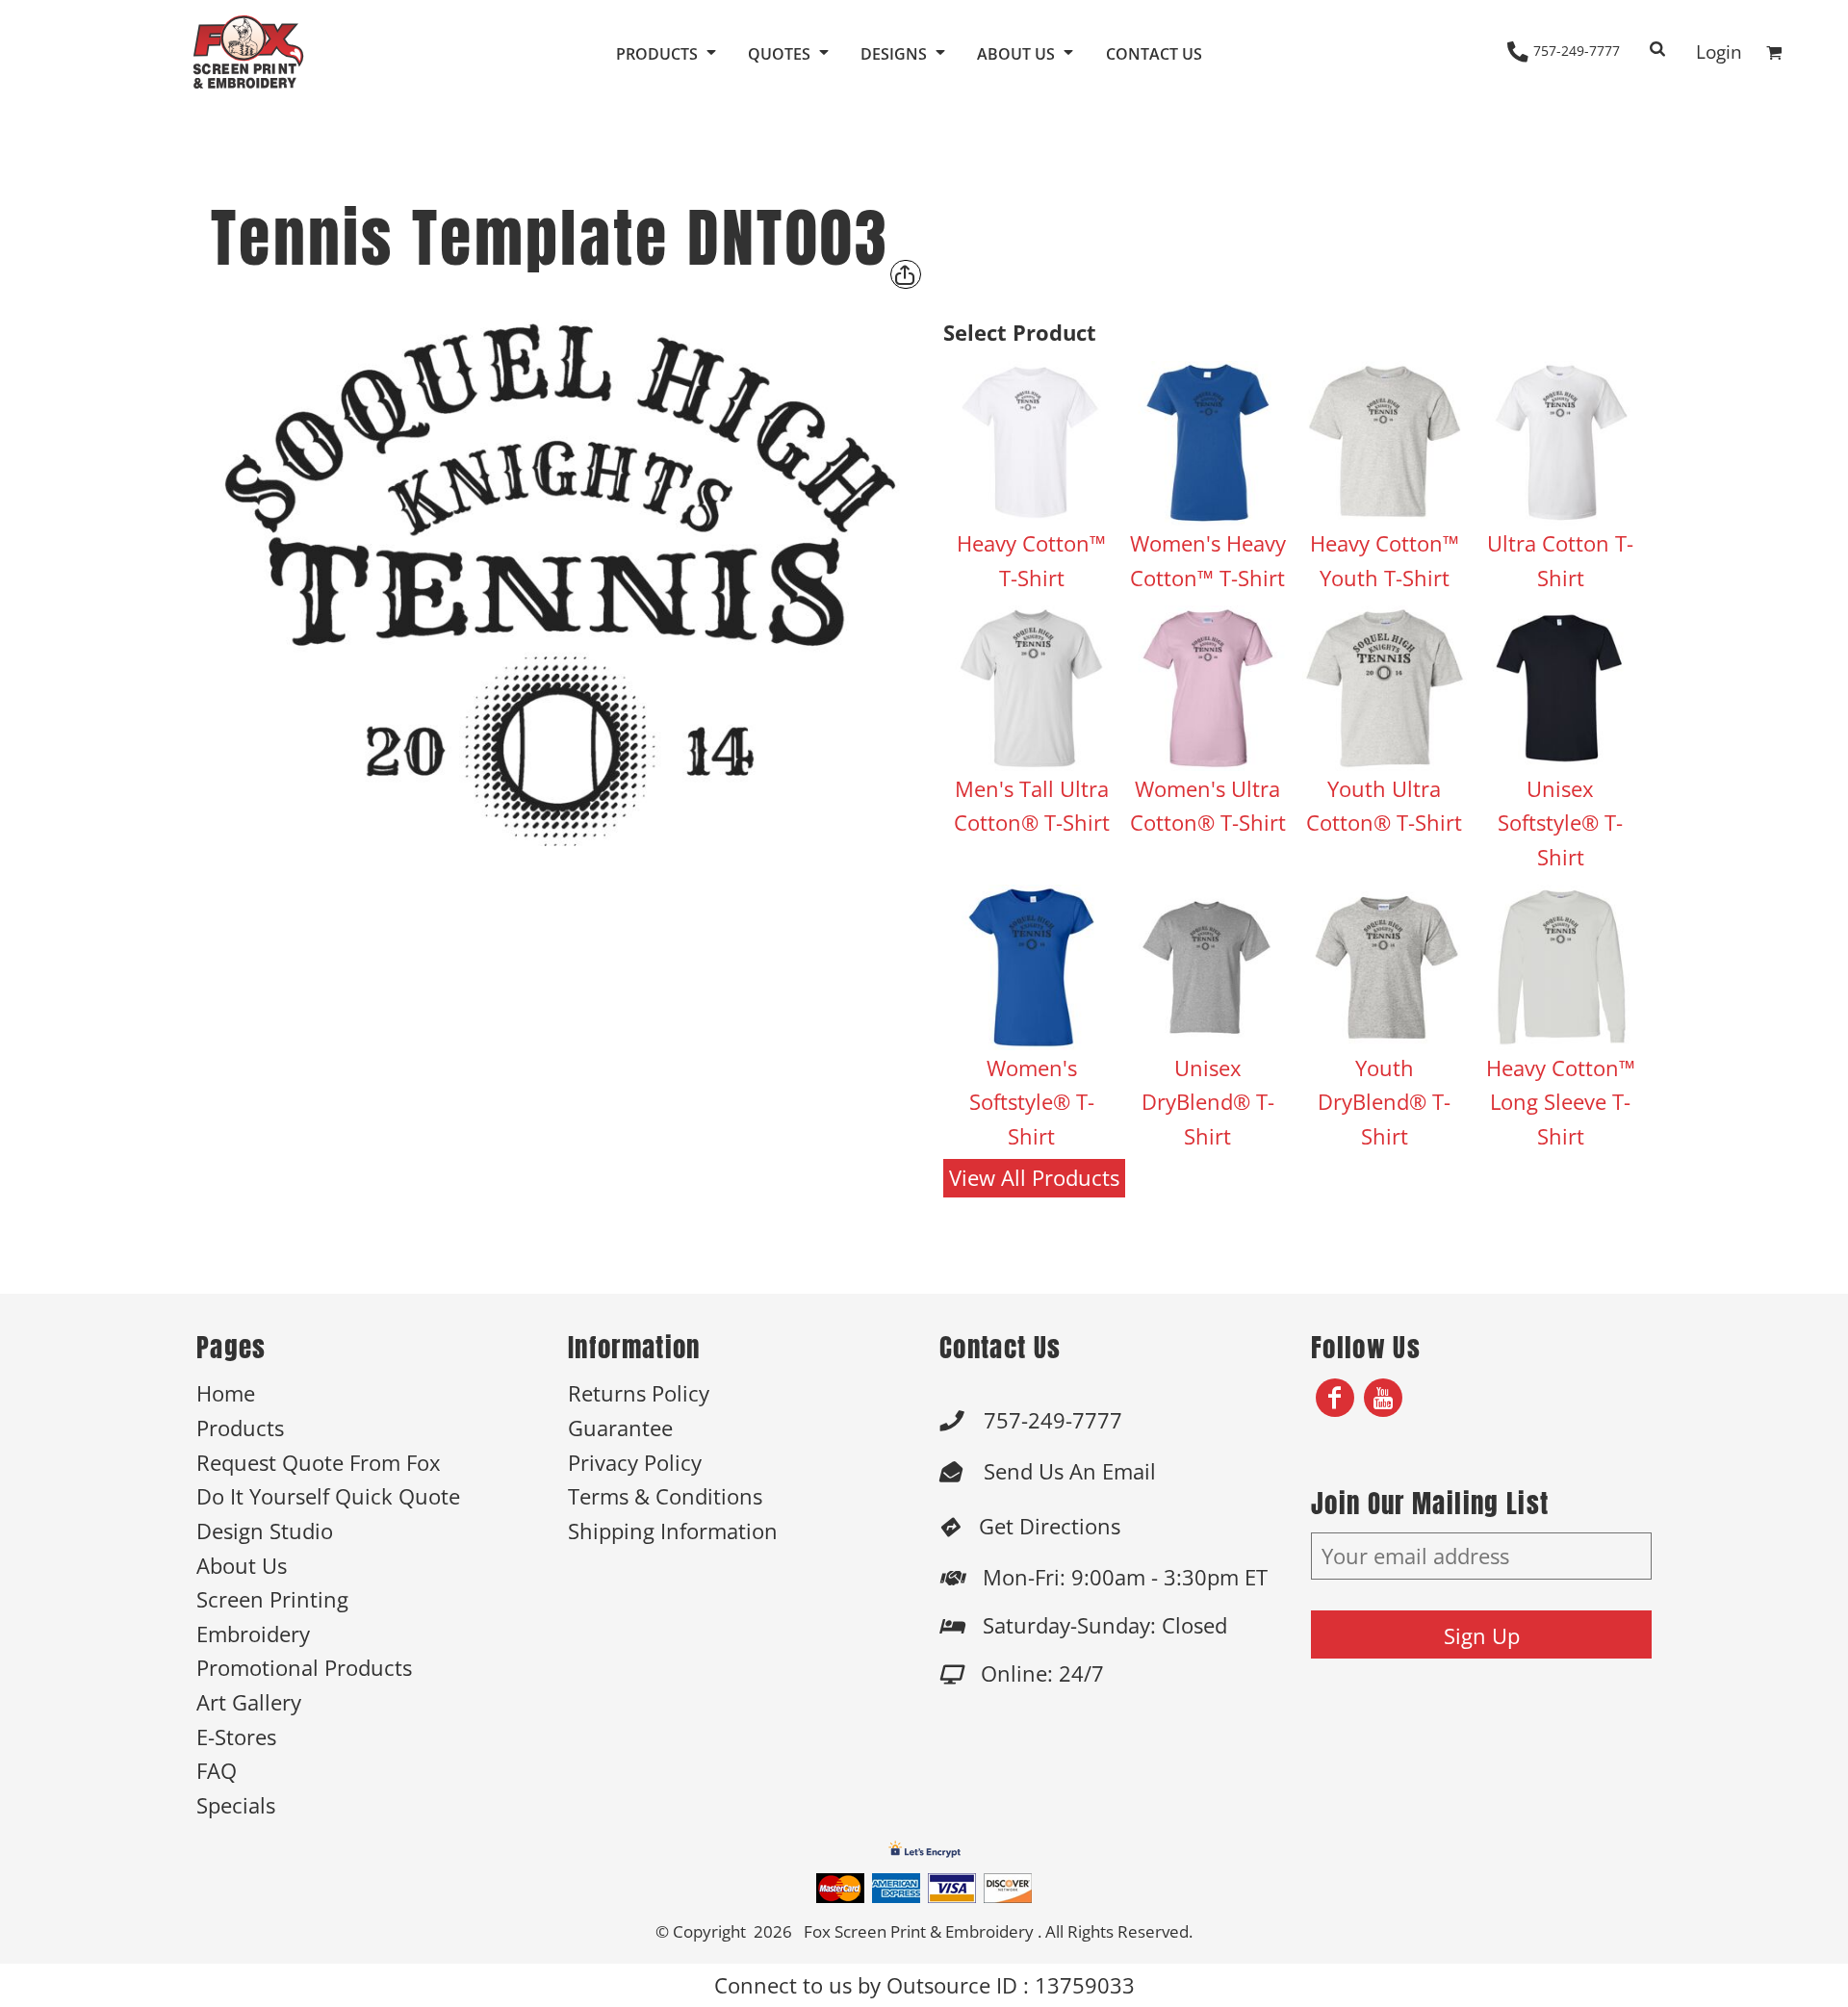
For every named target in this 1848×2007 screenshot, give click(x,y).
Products (240, 1428)
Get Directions (1050, 1526)
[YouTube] (1383, 1398)
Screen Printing (272, 1599)
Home (226, 1393)
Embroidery (253, 1634)
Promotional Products (304, 1668)
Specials (236, 1805)
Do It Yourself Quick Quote (328, 1496)
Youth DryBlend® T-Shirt (1384, 1102)
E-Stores (236, 1737)
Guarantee (620, 1428)
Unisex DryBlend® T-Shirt (1208, 1102)
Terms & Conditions (665, 1496)
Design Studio (265, 1531)
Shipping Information (673, 1531)
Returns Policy (639, 1393)
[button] (667, 52)
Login (1719, 52)
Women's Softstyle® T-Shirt (1032, 1102)
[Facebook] (1335, 1398)
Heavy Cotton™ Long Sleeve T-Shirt (1561, 1102)
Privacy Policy (635, 1463)
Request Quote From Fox (319, 1463)
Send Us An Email (1070, 1471)
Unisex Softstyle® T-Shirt (1560, 823)
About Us (242, 1566)
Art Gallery (249, 1702)
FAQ (217, 1771)
